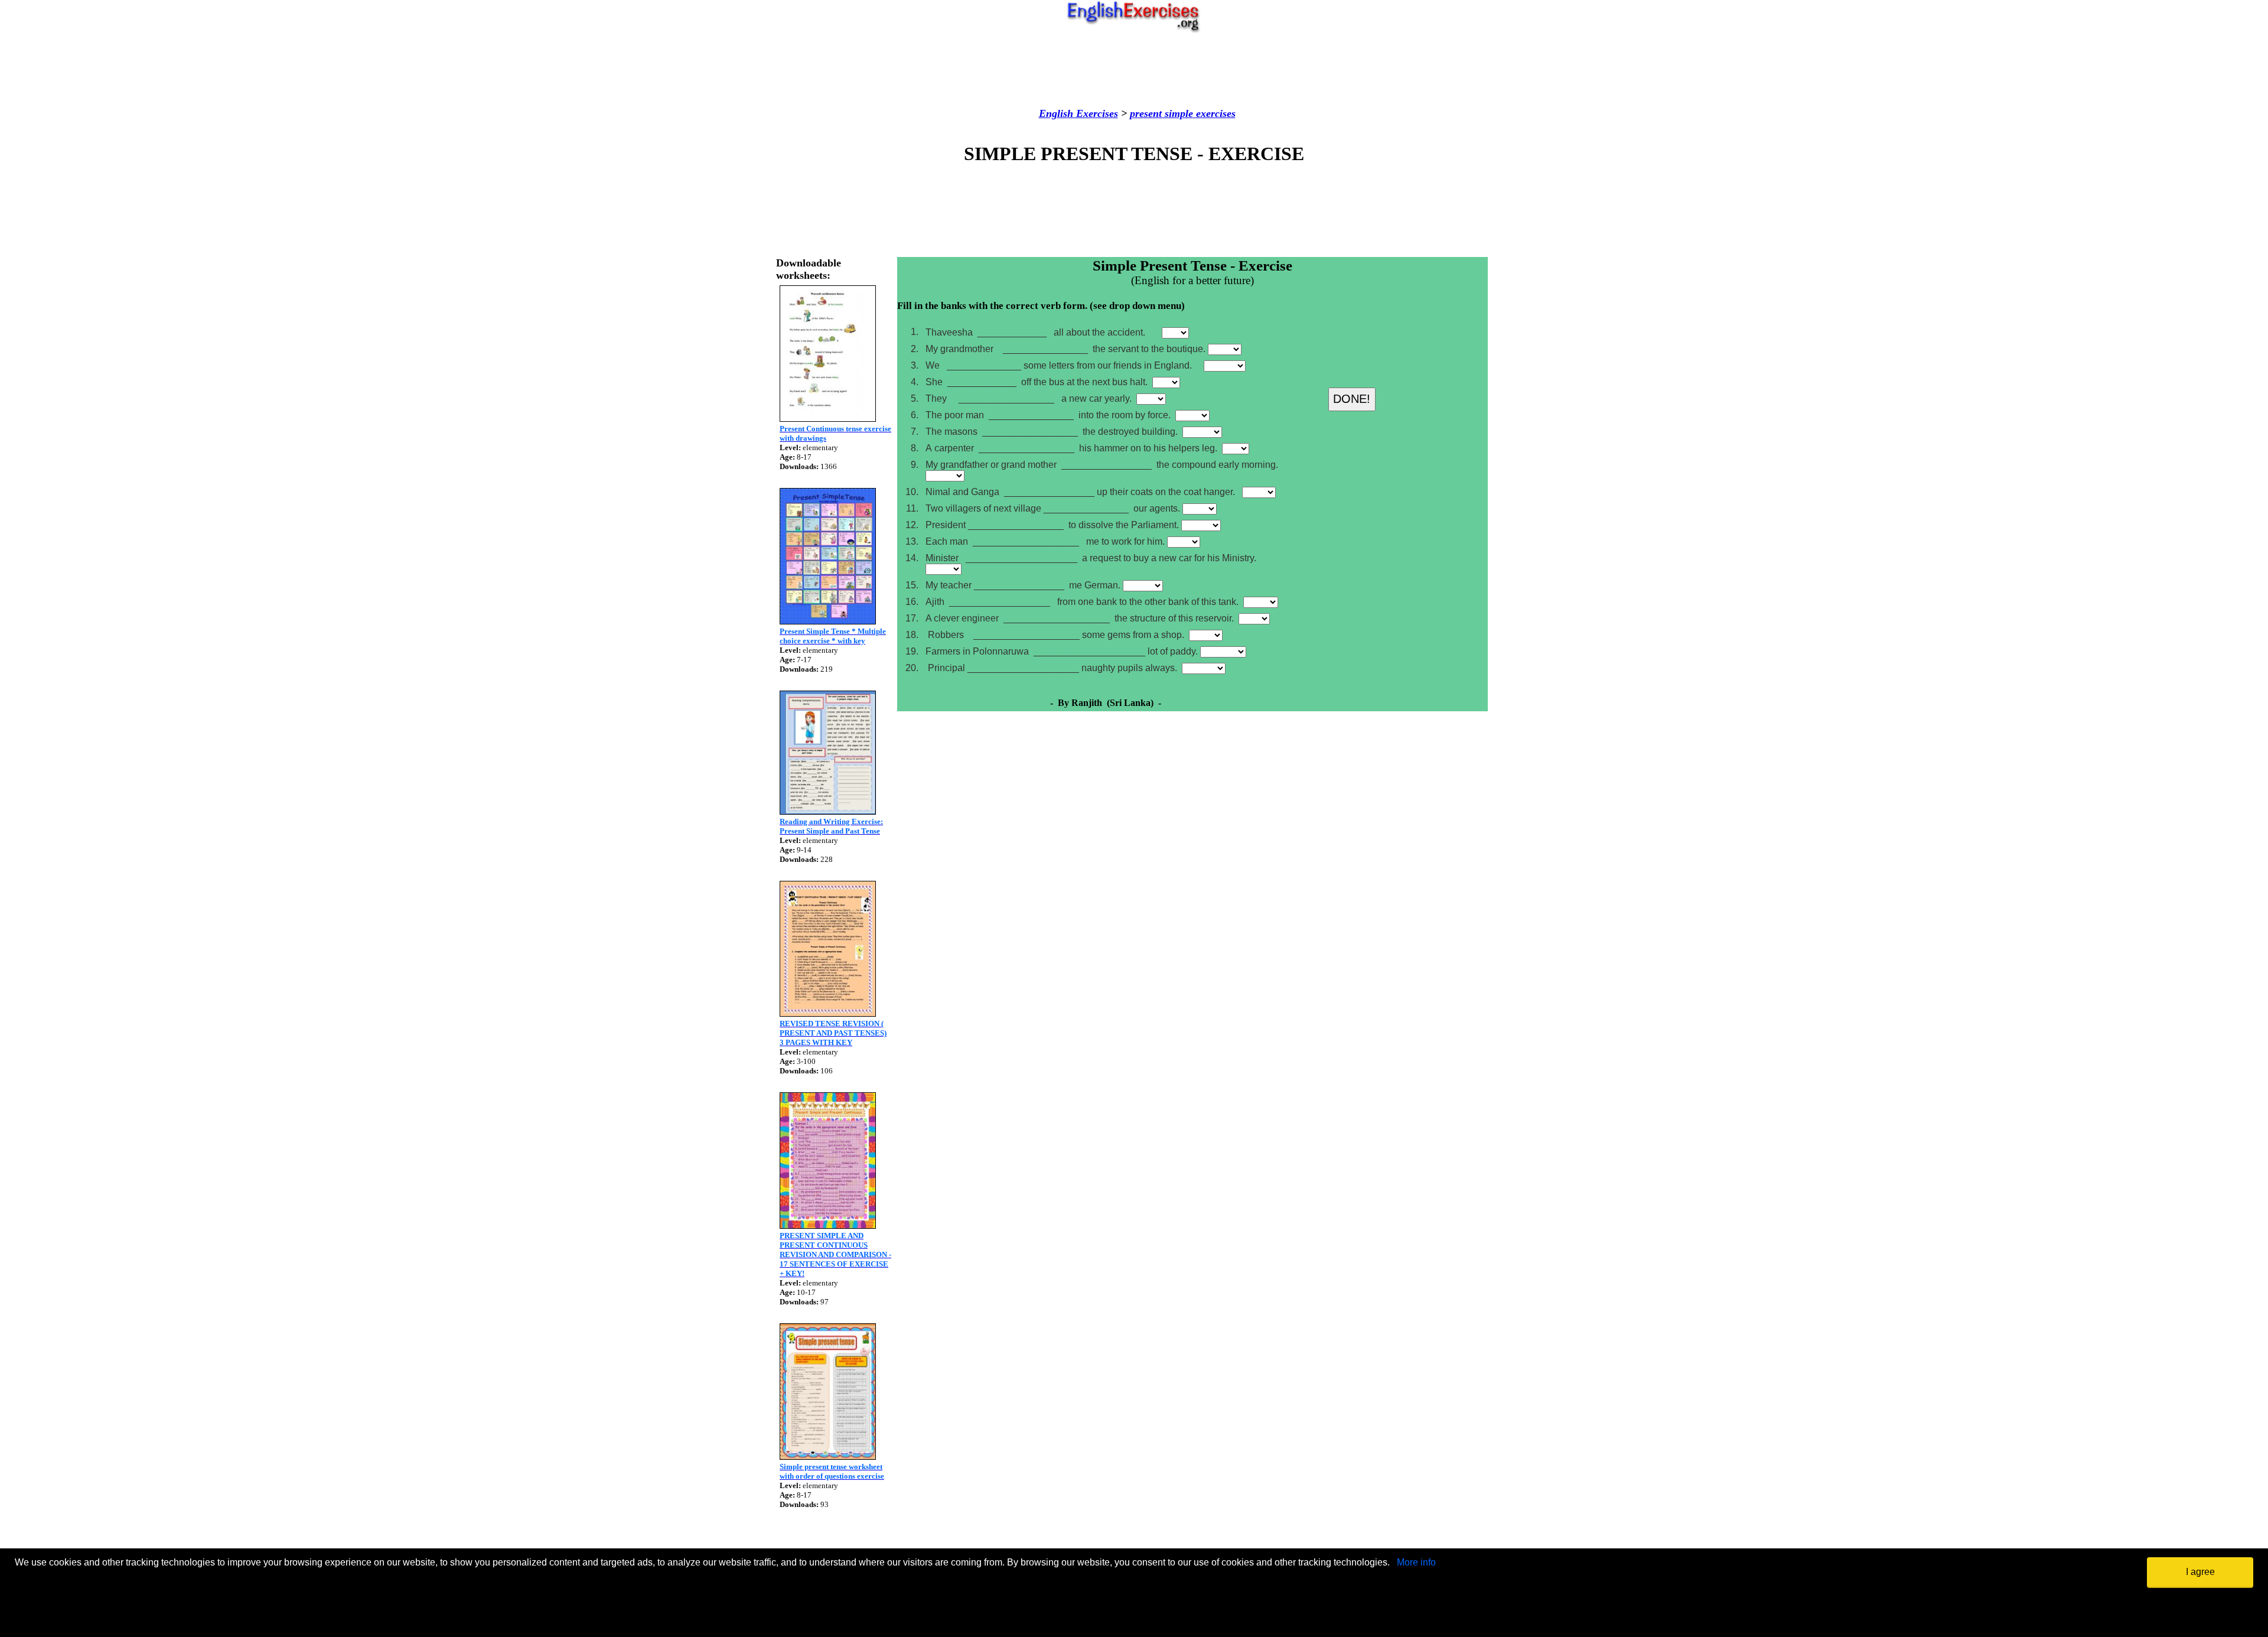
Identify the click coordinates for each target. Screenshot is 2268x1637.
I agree (2200, 1572)
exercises (1214, 113)
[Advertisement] (1134, 70)
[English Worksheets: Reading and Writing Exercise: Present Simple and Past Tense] (828, 811)
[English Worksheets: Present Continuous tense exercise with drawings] (828, 419)
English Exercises (1078, 113)
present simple (1161, 113)
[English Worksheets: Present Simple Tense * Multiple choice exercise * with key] (828, 621)
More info (1416, 1562)
